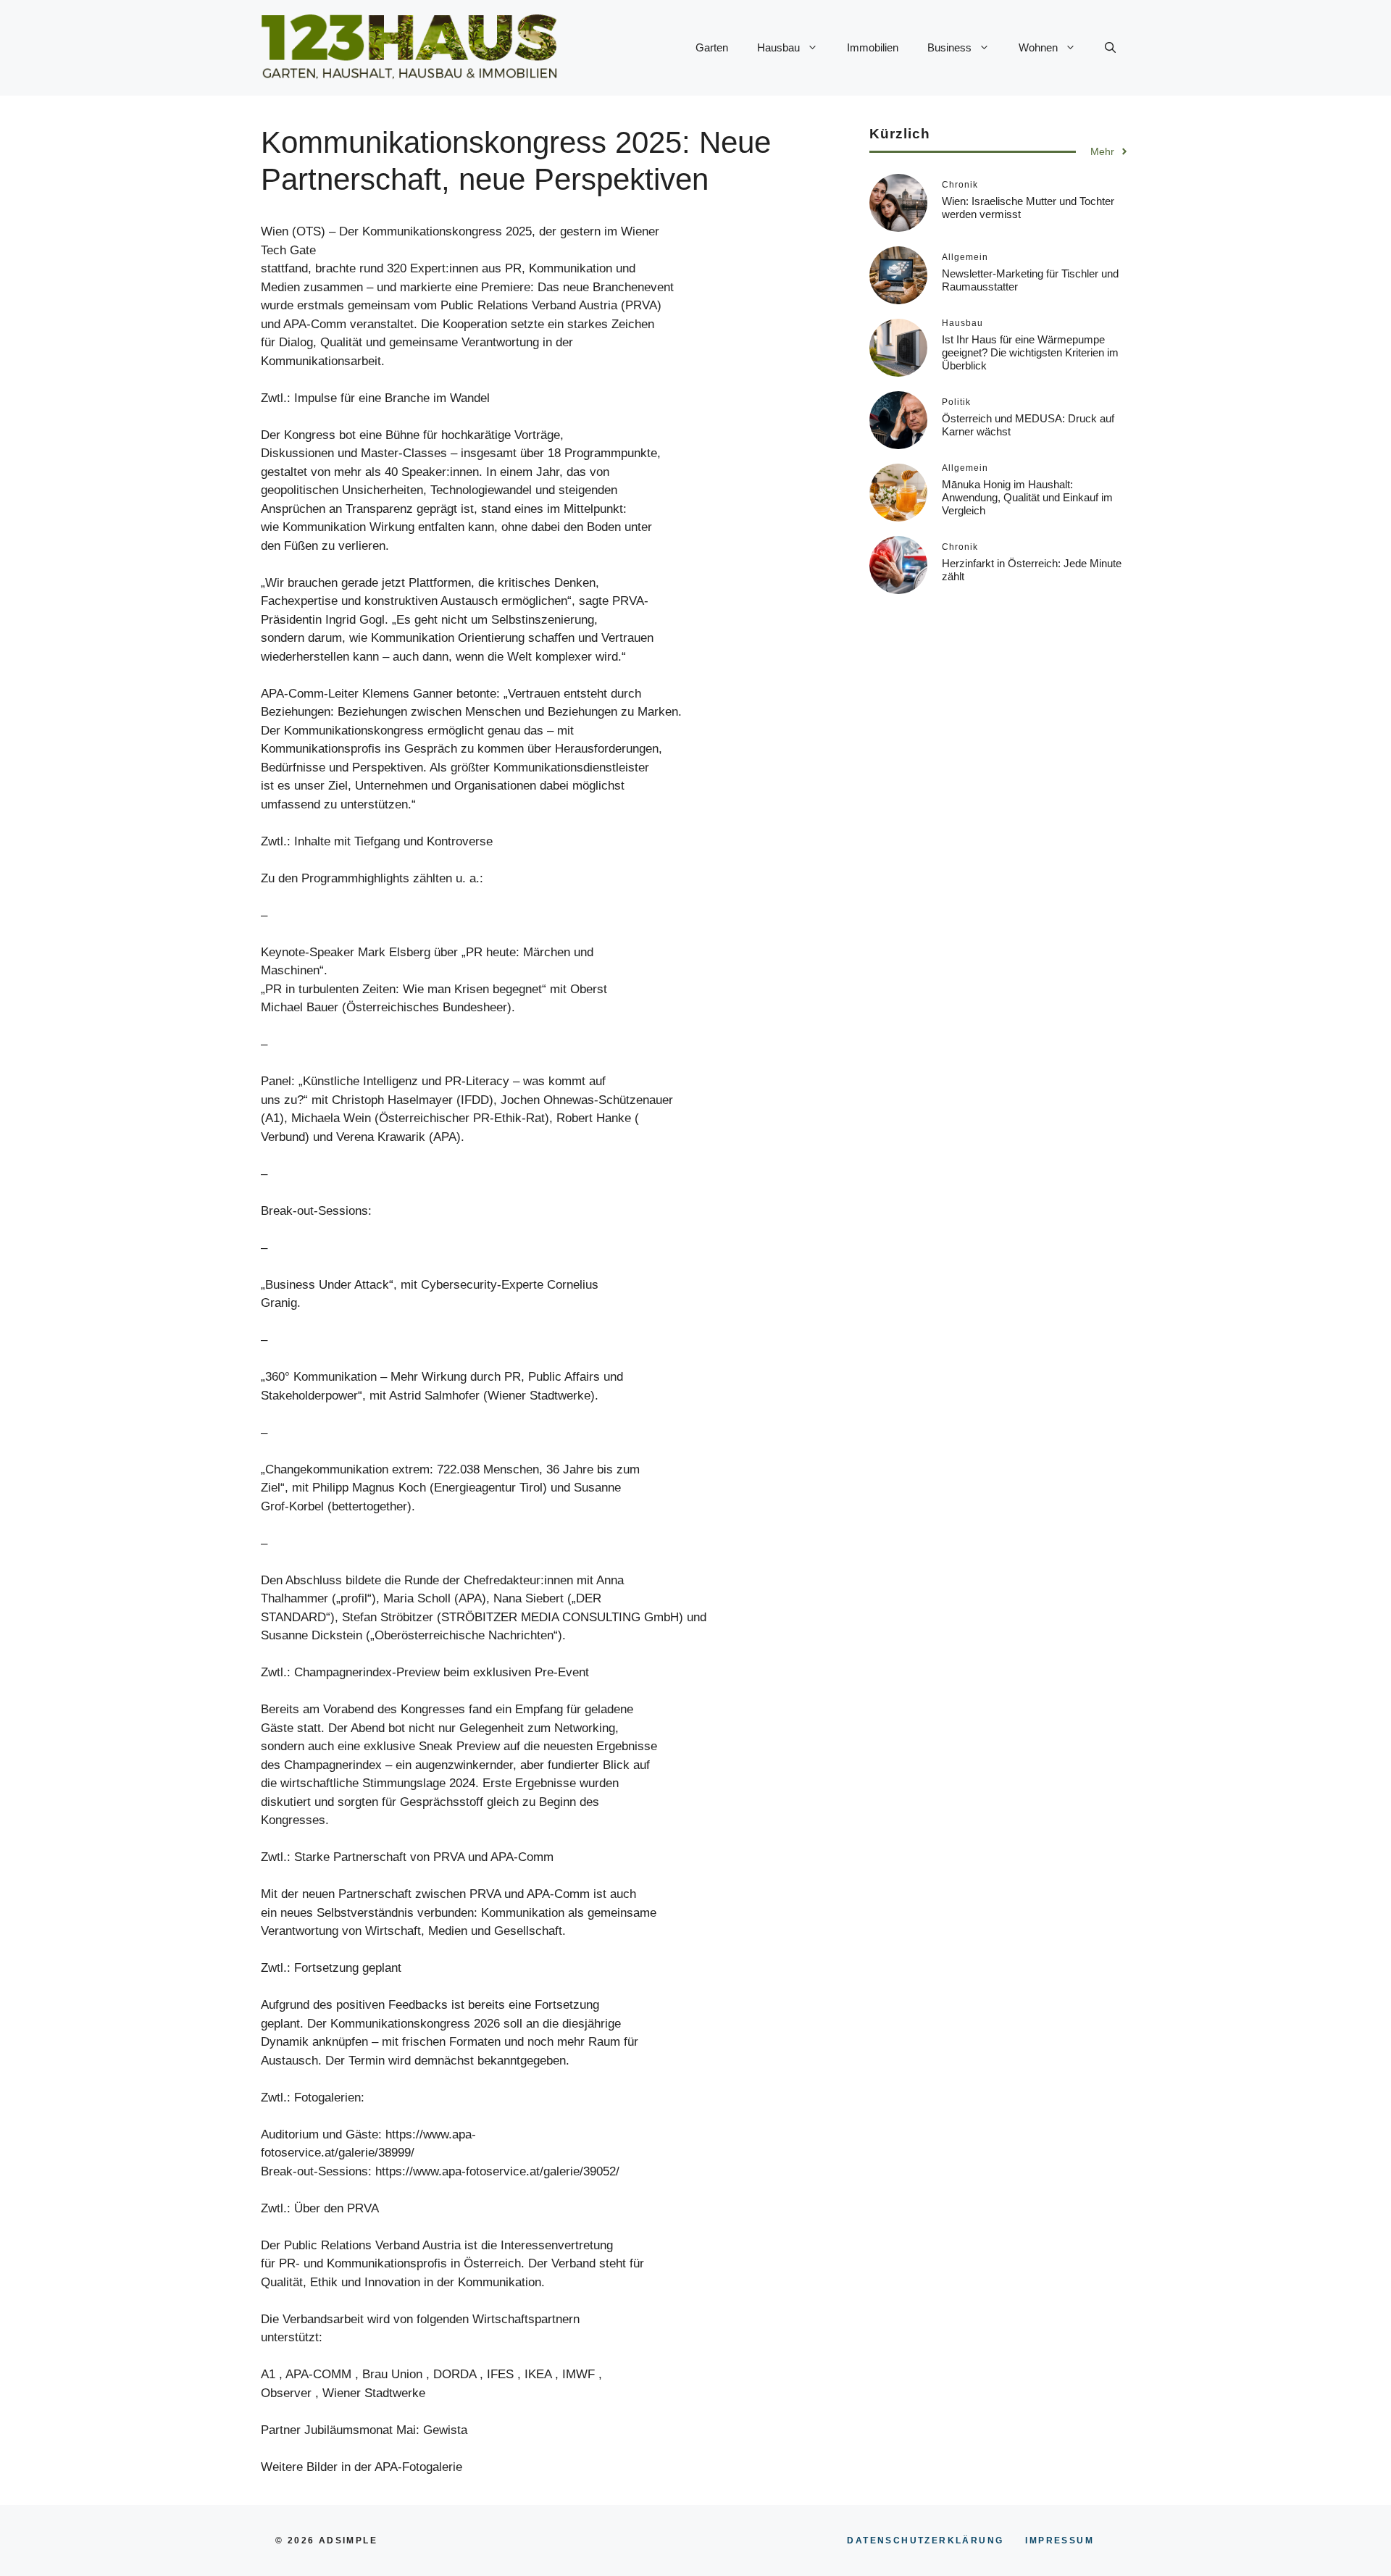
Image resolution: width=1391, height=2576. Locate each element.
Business (949, 47)
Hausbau (778, 47)
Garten (712, 47)
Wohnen (1038, 47)
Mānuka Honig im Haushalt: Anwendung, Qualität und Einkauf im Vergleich (1027, 497)
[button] (1110, 48)
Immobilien (873, 47)
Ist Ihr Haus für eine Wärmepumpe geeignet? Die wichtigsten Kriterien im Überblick (1030, 352)
